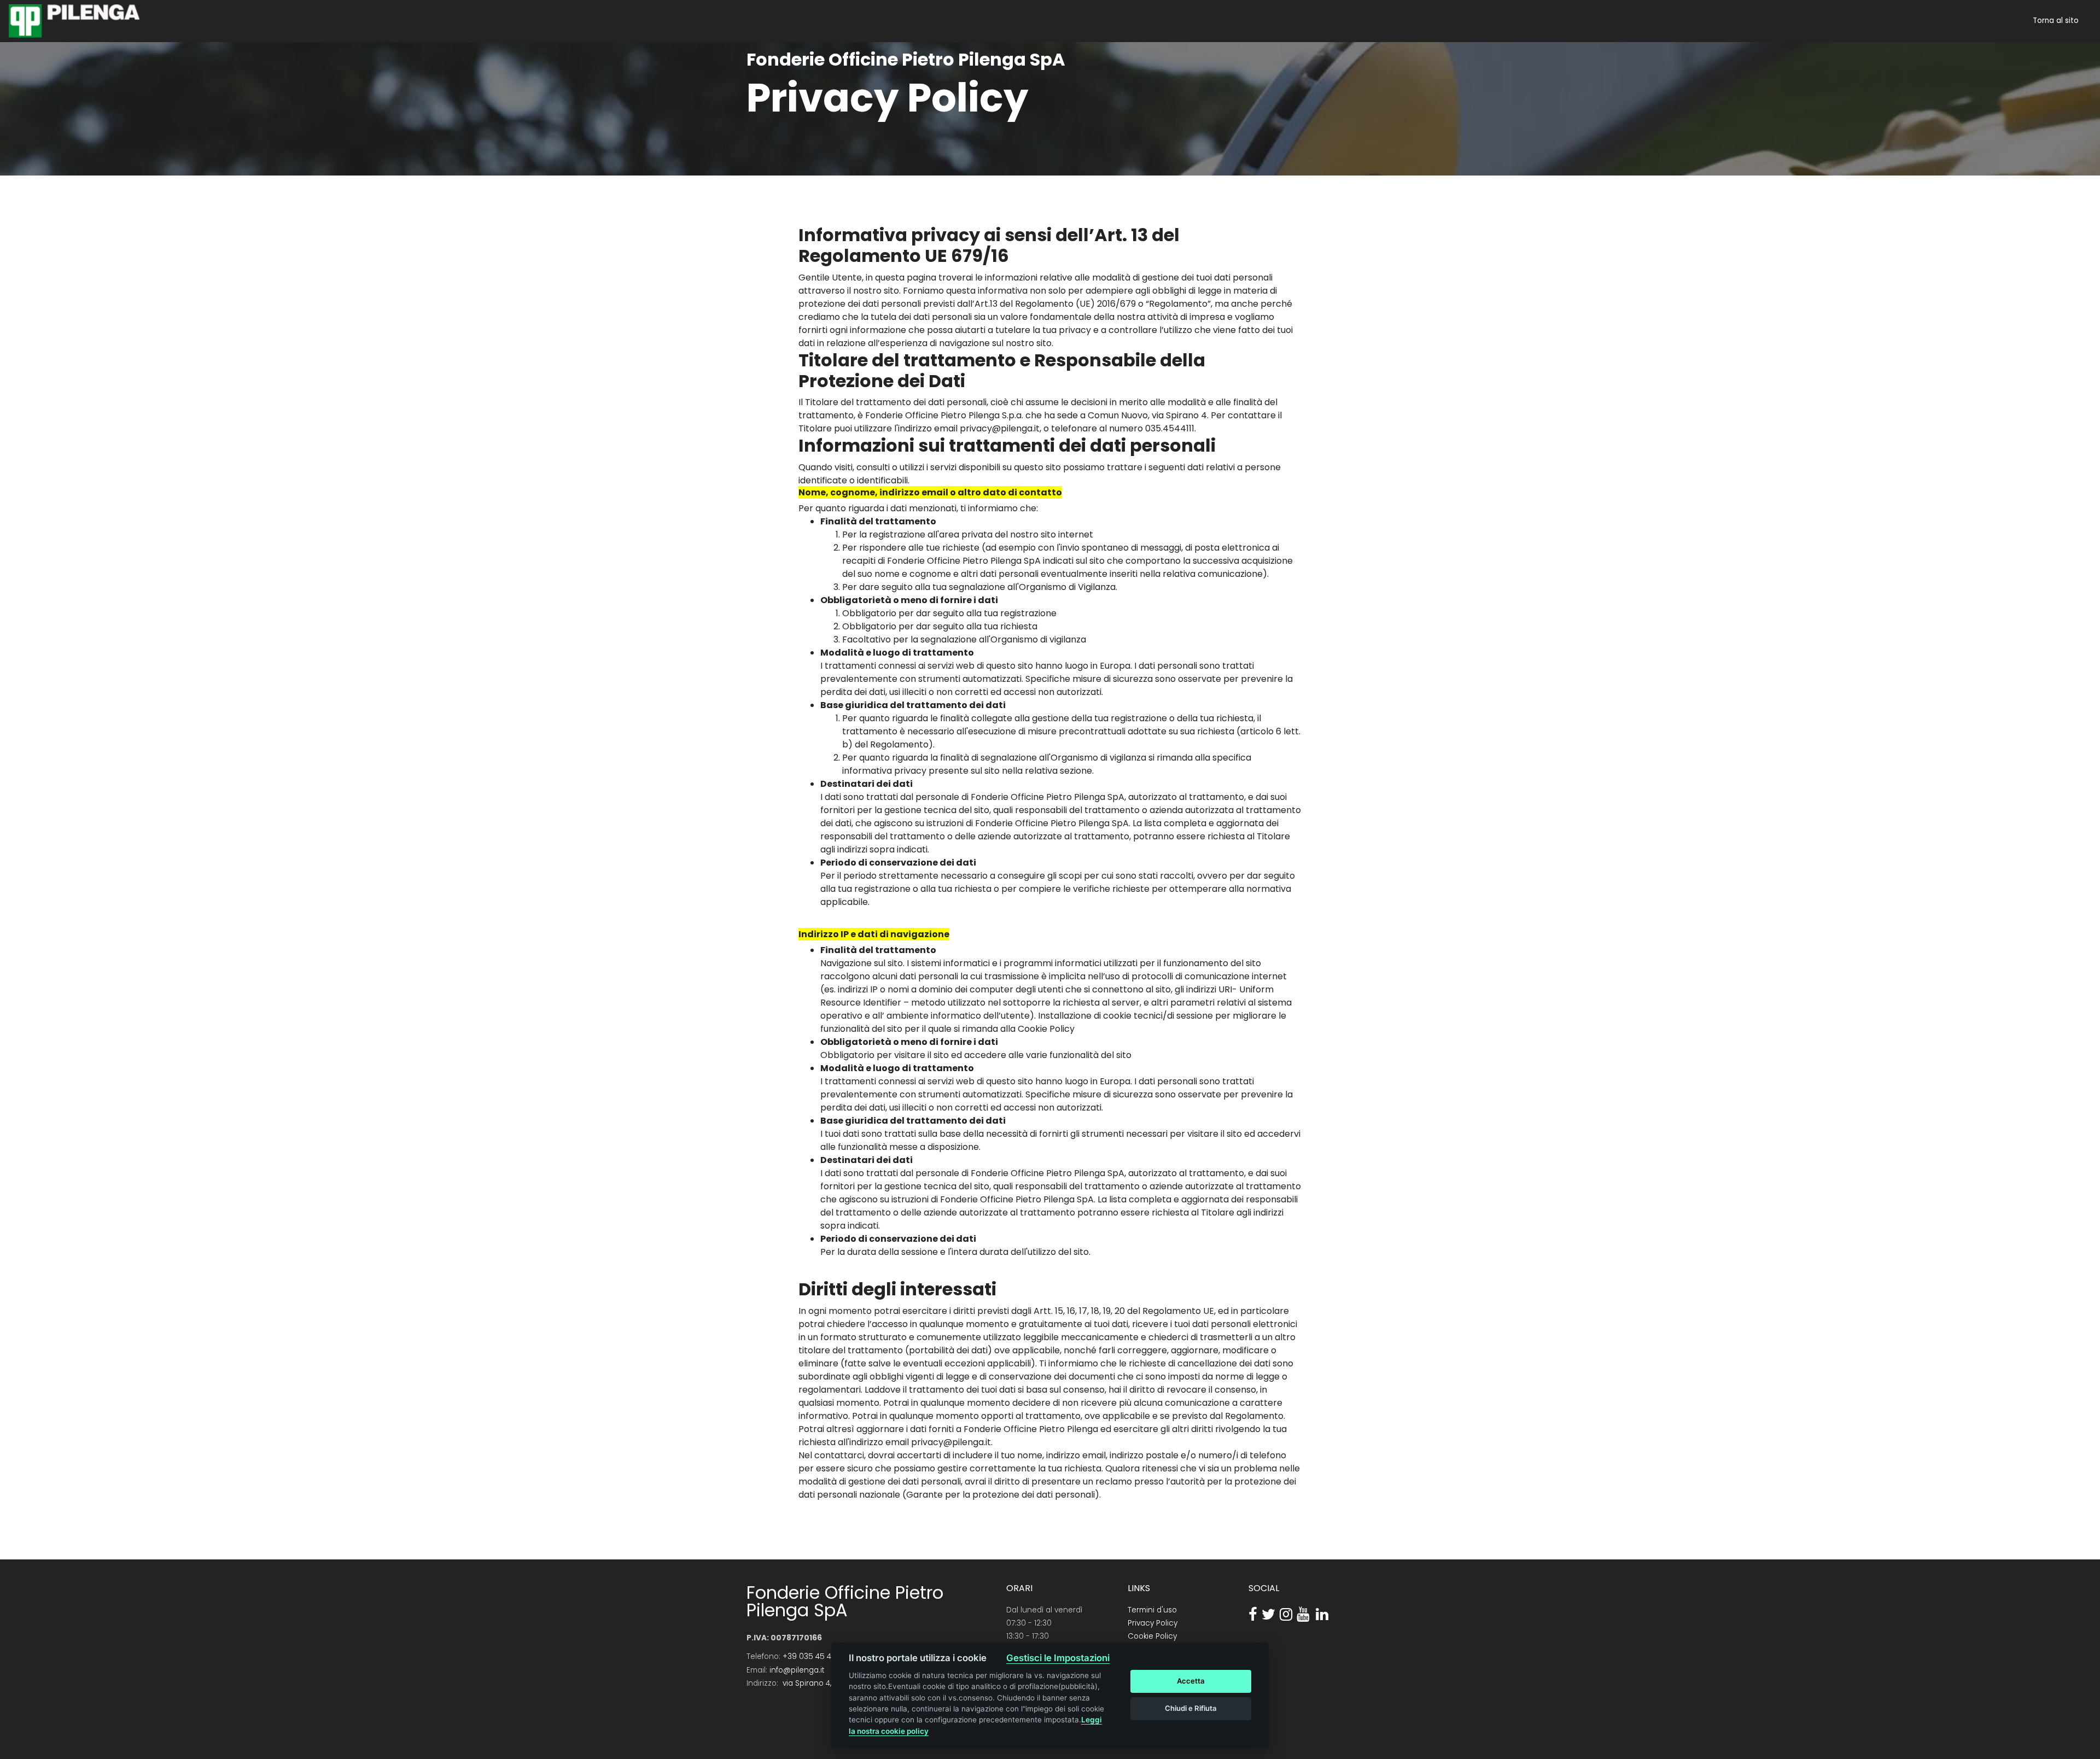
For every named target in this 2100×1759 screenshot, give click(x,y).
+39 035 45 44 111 (813, 1656)
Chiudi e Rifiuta (1191, 1708)
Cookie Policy (1152, 1636)
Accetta (1191, 1681)
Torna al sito (2056, 21)
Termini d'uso (1152, 1610)
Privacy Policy (1153, 1623)
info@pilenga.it (797, 1670)
